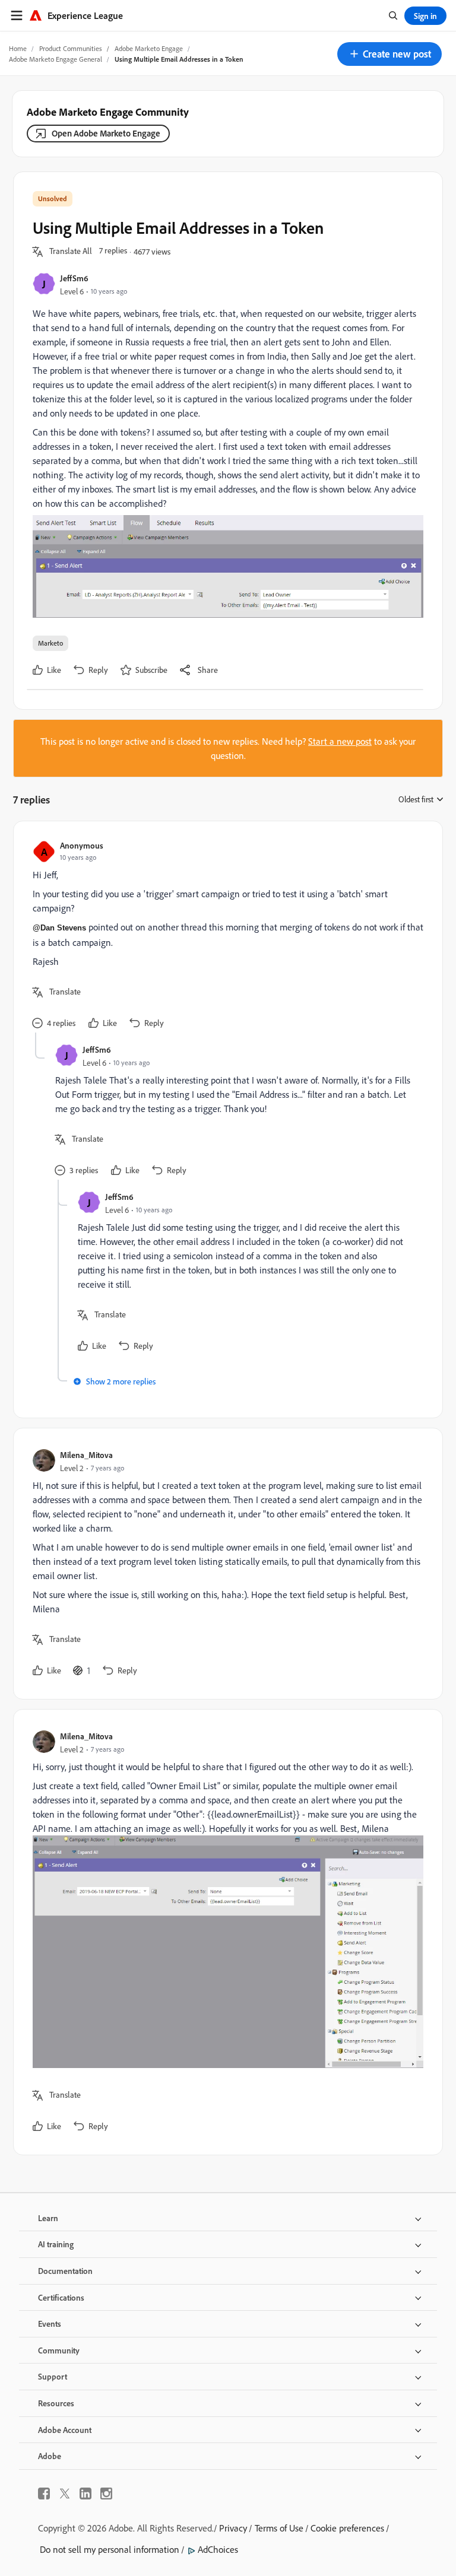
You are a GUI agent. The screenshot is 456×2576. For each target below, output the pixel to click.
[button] (389, 54)
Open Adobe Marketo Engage (106, 133)
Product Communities (71, 48)
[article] (225, 936)
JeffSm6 (74, 278)
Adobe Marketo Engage (149, 48)
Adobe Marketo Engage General (56, 59)
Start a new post (340, 741)
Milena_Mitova (86, 1455)
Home (18, 48)
